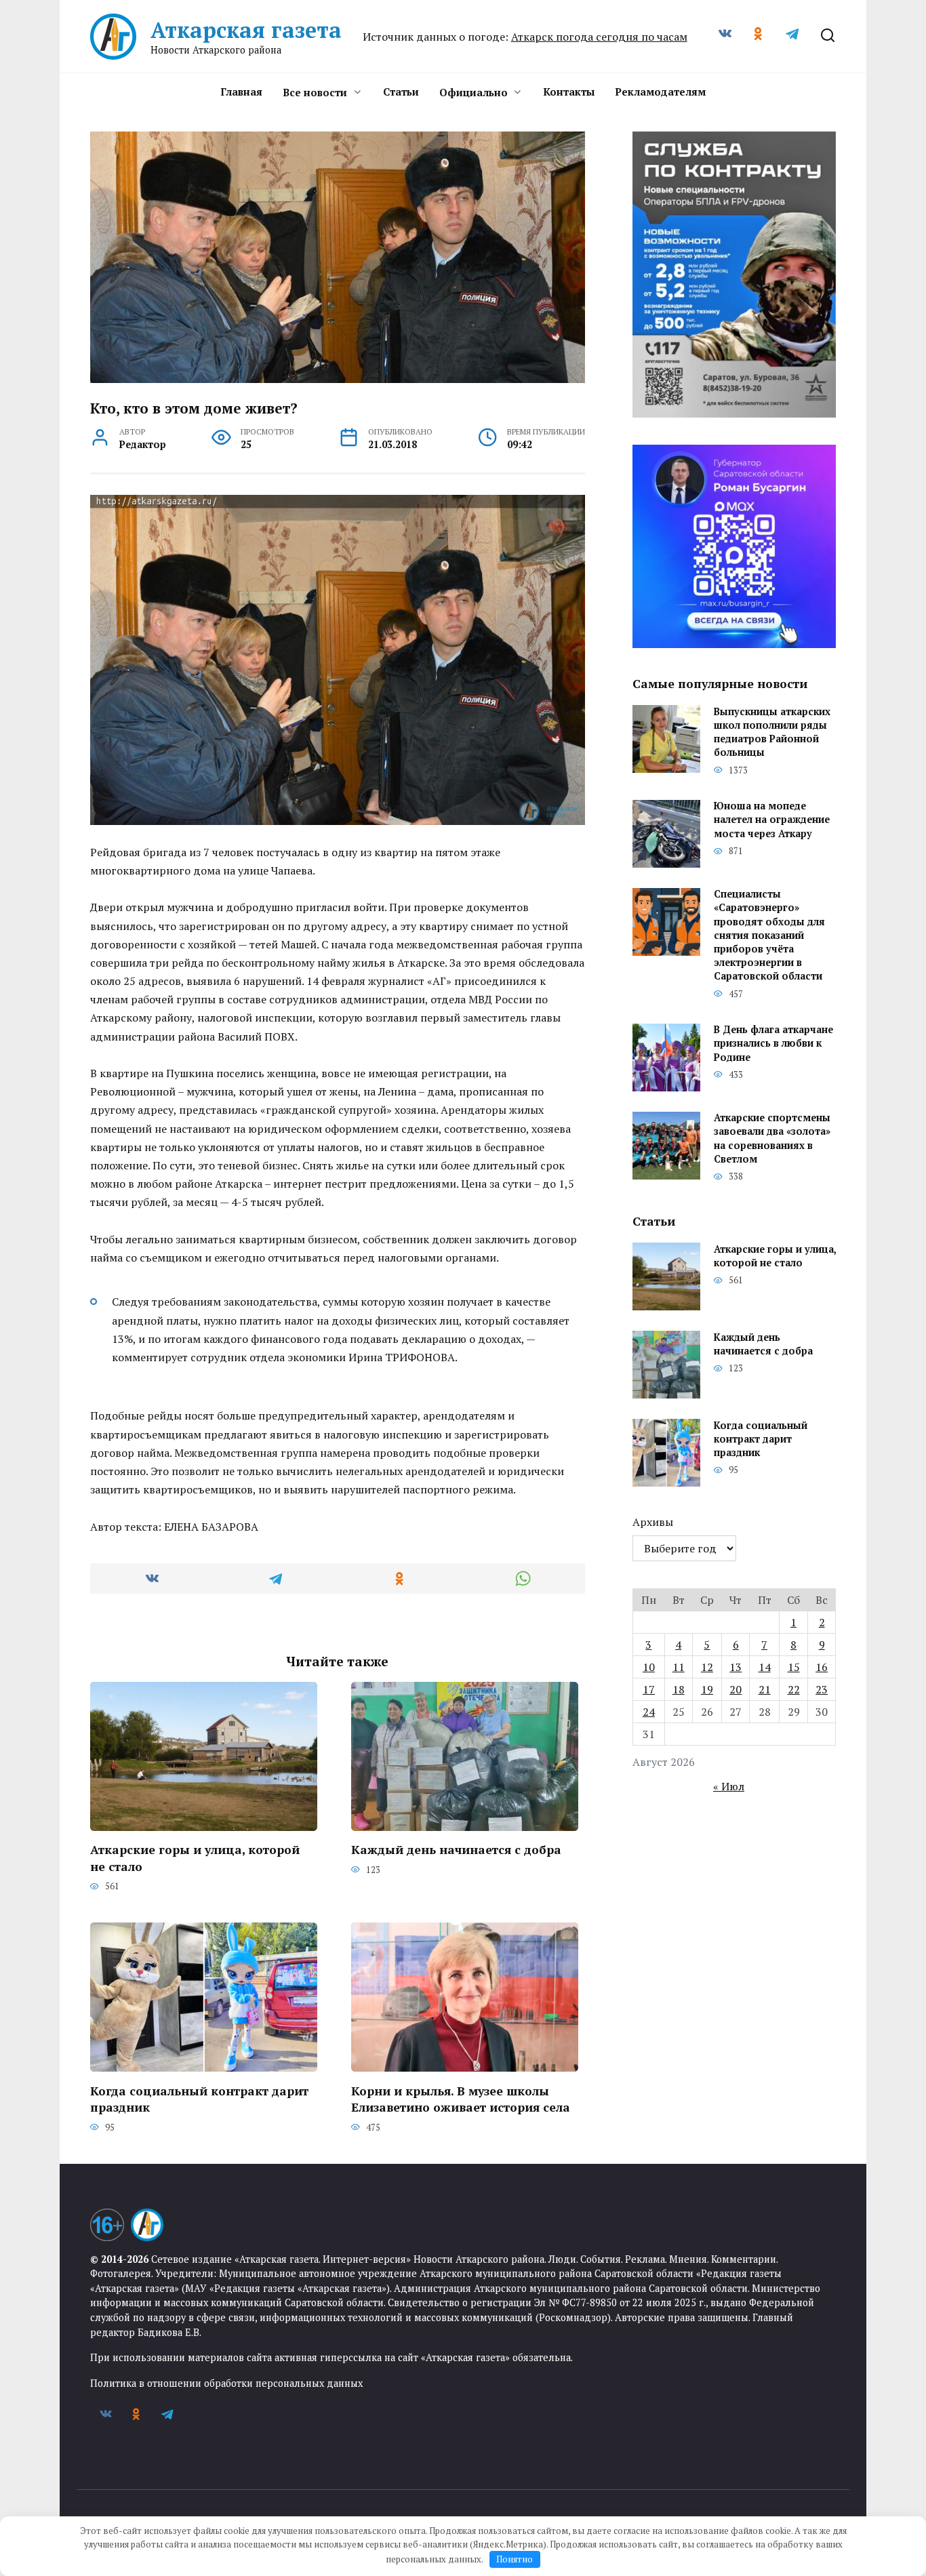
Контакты (569, 92)
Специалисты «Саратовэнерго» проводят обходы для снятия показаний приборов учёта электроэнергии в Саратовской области (769, 935)
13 (736, 1667)
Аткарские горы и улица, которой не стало (195, 1858)
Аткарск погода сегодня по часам (599, 37)
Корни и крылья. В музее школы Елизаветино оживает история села (461, 2099)
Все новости (315, 92)
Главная (241, 92)
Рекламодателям (660, 92)
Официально (474, 92)
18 (679, 1689)
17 (649, 1689)
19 (707, 1689)
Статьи (401, 92)
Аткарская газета (246, 30)
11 (679, 1667)
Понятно (515, 2559)
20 (736, 1689)
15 (794, 1667)
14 (765, 1667)
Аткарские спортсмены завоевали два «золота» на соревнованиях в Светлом (772, 1139)
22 (794, 1689)
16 (822, 1667)
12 (707, 1667)
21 (765, 1689)
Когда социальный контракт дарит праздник (199, 2099)
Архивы (653, 1522)
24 (649, 1712)
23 (822, 1689)
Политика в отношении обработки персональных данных (226, 2383)
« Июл (729, 1786)
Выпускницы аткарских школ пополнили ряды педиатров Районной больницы (772, 732)
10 (649, 1667)
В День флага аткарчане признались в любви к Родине (773, 1044)
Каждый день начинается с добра (456, 1850)
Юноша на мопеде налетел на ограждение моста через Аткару (772, 820)
